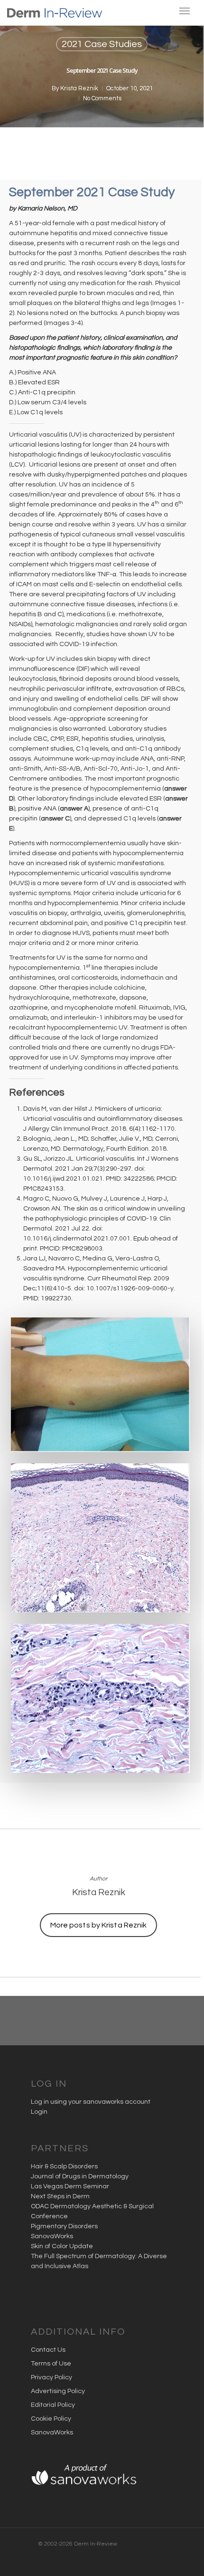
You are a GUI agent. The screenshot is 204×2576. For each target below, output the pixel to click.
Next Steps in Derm (60, 2196)
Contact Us (48, 2350)
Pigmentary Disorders (64, 2226)
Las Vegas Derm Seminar (70, 2186)
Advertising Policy (58, 2391)
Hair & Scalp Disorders (64, 2166)
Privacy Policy (51, 2377)
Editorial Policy (53, 2405)
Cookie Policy (51, 2419)
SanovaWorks (52, 2236)
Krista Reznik (79, 88)
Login (39, 2112)
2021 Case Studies (102, 44)
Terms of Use (51, 2364)
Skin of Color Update (62, 2246)
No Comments (102, 98)
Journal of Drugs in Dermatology (80, 2176)
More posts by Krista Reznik (99, 1925)
